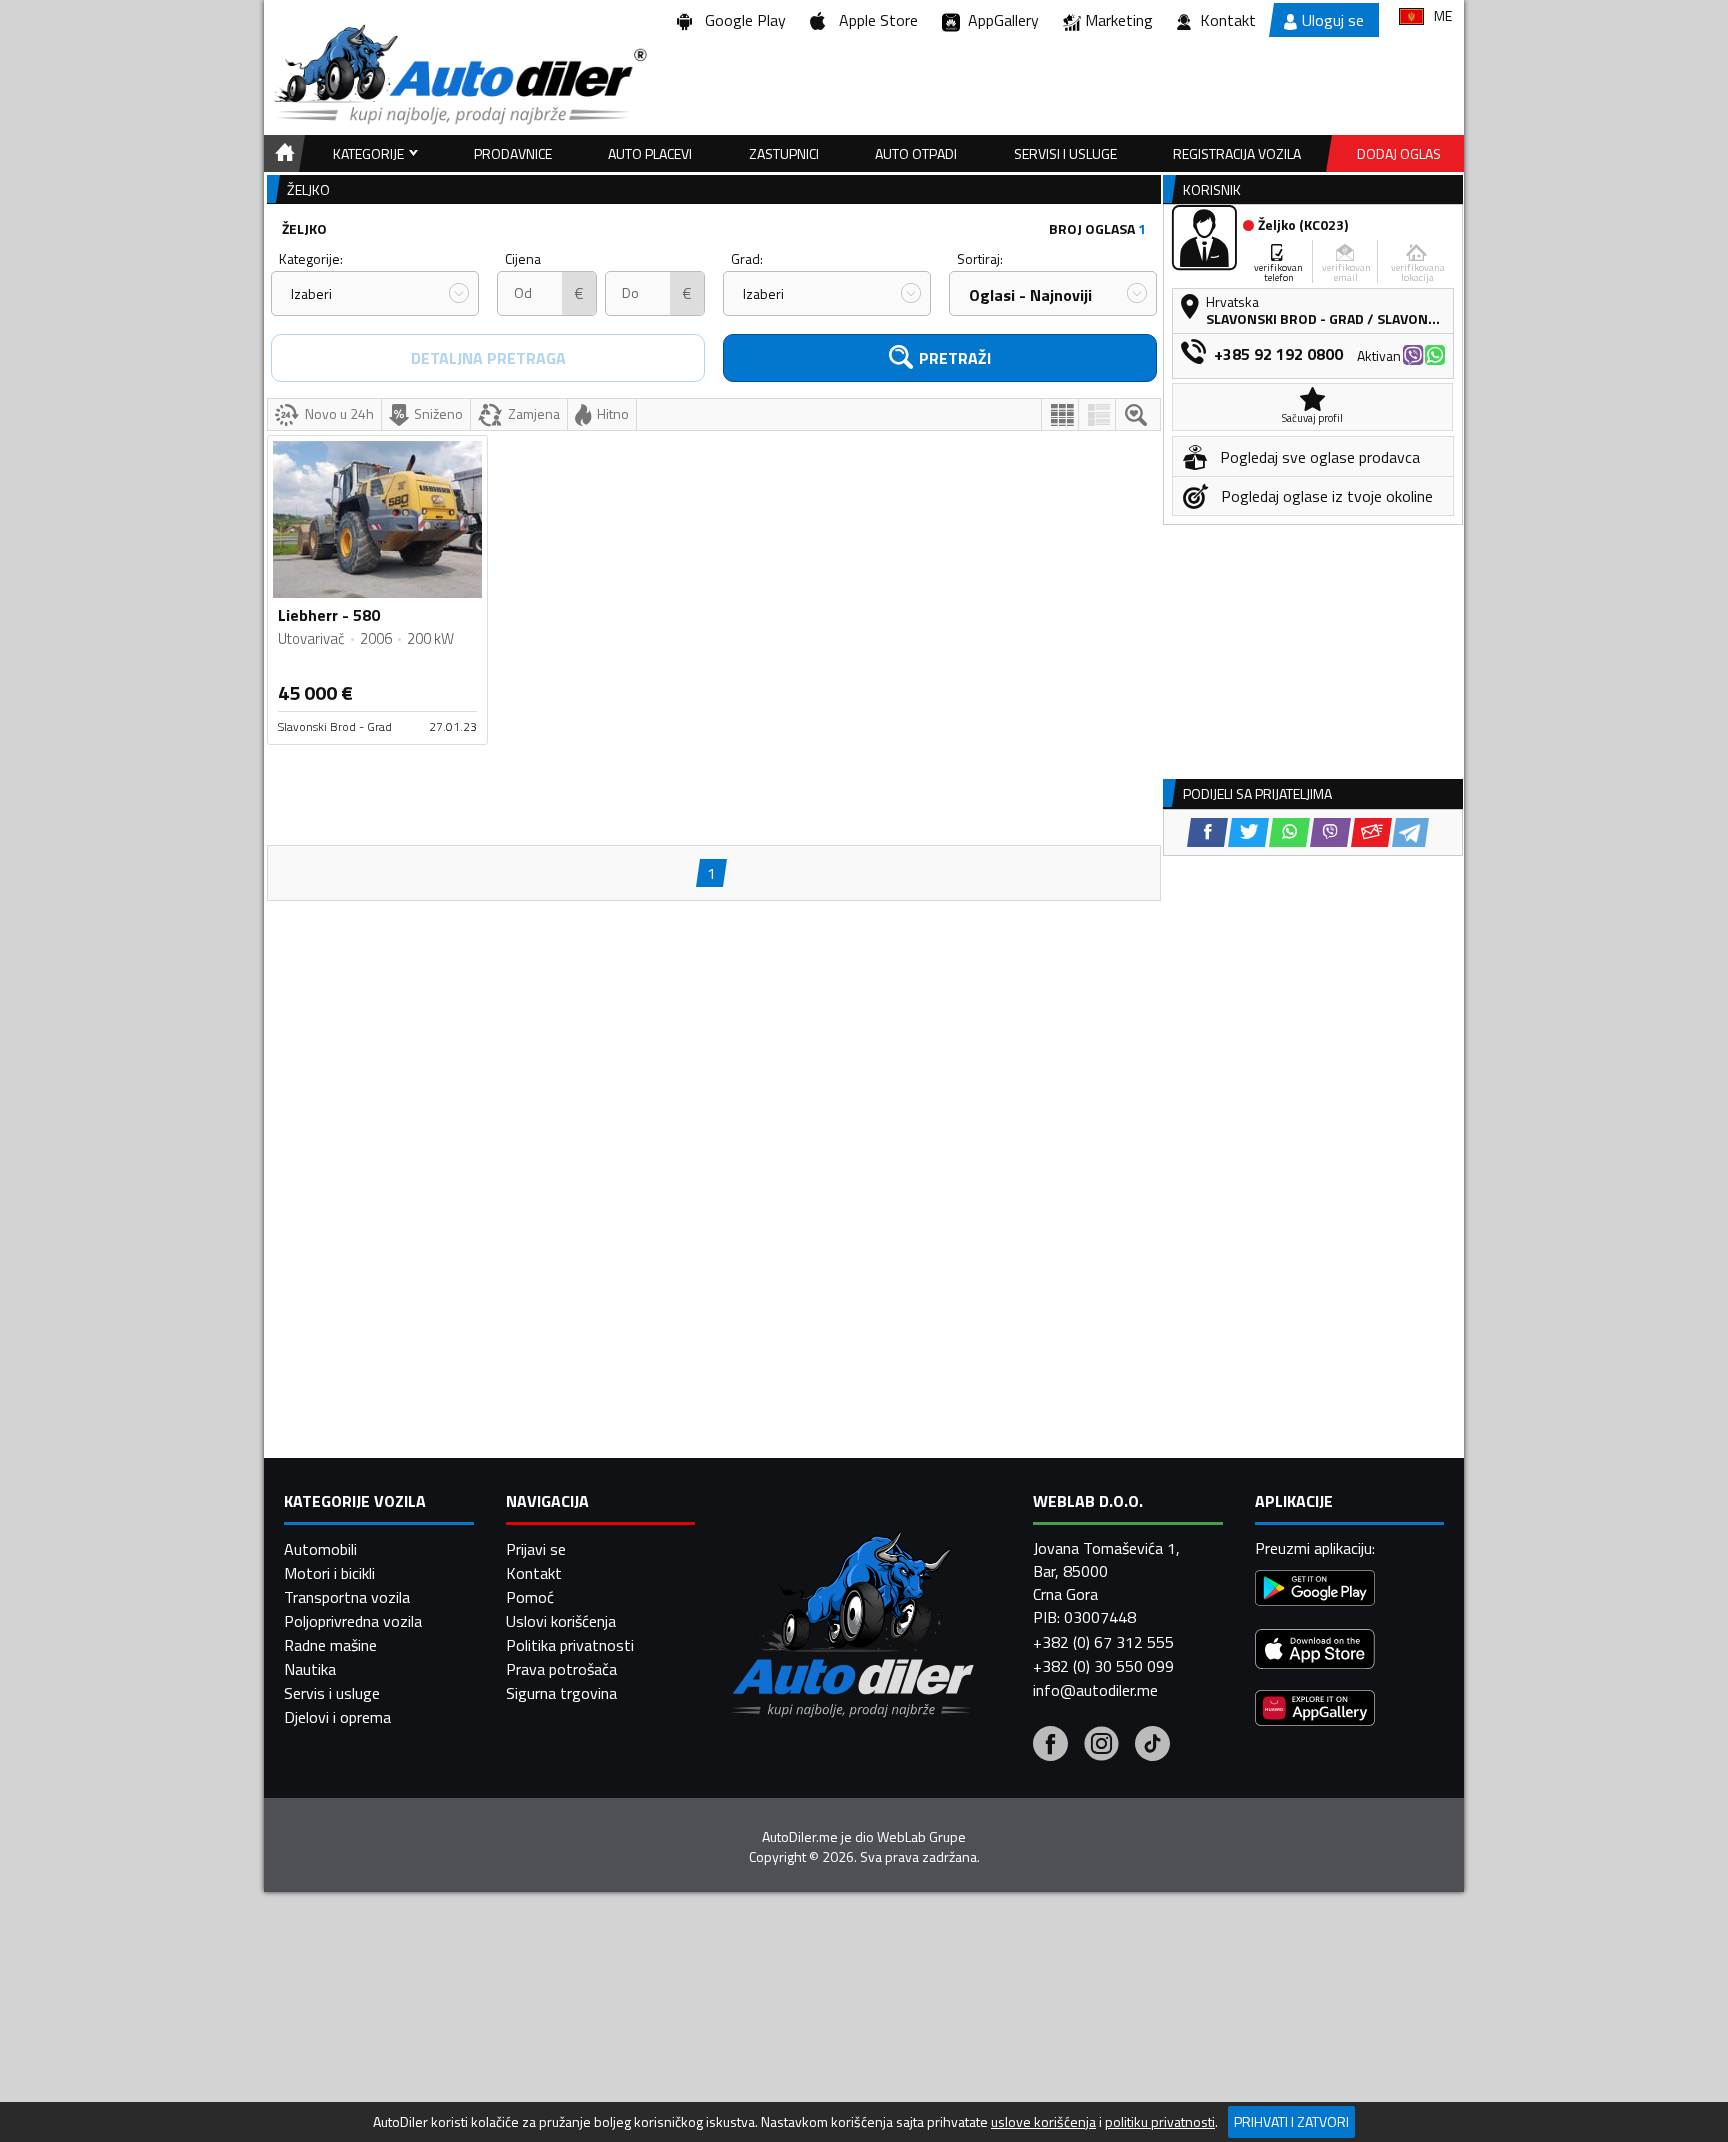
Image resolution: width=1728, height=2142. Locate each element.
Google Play (741, 20)
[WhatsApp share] (1289, 832)
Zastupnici (784, 153)
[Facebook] (1050, 1746)
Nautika (310, 1669)
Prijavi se (536, 1549)
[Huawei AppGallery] (1315, 1710)
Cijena (523, 258)
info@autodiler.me (1095, 1690)
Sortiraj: (980, 258)
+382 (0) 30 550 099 (1103, 1666)
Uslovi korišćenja (561, 1621)
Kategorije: (311, 258)
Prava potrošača (561, 1669)
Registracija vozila (1237, 153)
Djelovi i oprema (337, 1717)
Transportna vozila (347, 1597)
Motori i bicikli (329, 1573)
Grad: (747, 258)
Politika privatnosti (570, 1645)
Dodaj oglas (1399, 153)
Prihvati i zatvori (1291, 2121)
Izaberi (311, 293)
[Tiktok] (1152, 1746)
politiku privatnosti (1160, 2122)
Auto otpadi (916, 153)
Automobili (320, 1549)
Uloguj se (1333, 20)
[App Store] (1315, 1651)
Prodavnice (513, 153)
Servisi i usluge (1065, 153)
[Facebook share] (1207, 832)
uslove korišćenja (1043, 2122)
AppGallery (999, 20)
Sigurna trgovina (561, 1693)
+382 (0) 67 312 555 (1103, 1642)
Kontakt (1228, 20)
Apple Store (874, 20)
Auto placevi (650, 153)
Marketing (1119, 20)
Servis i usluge (332, 1693)
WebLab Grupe (921, 1837)
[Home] (281, 153)
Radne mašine (330, 1645)
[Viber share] (1330, 832)
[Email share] (1371, 832)
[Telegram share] (1410, 832)
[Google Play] (1315, 1590)
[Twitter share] (1248, 832)
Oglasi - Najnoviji (1030, 295)
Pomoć (530, 1597)
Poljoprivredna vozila (353, 1621)
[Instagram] (1101, 1746)
